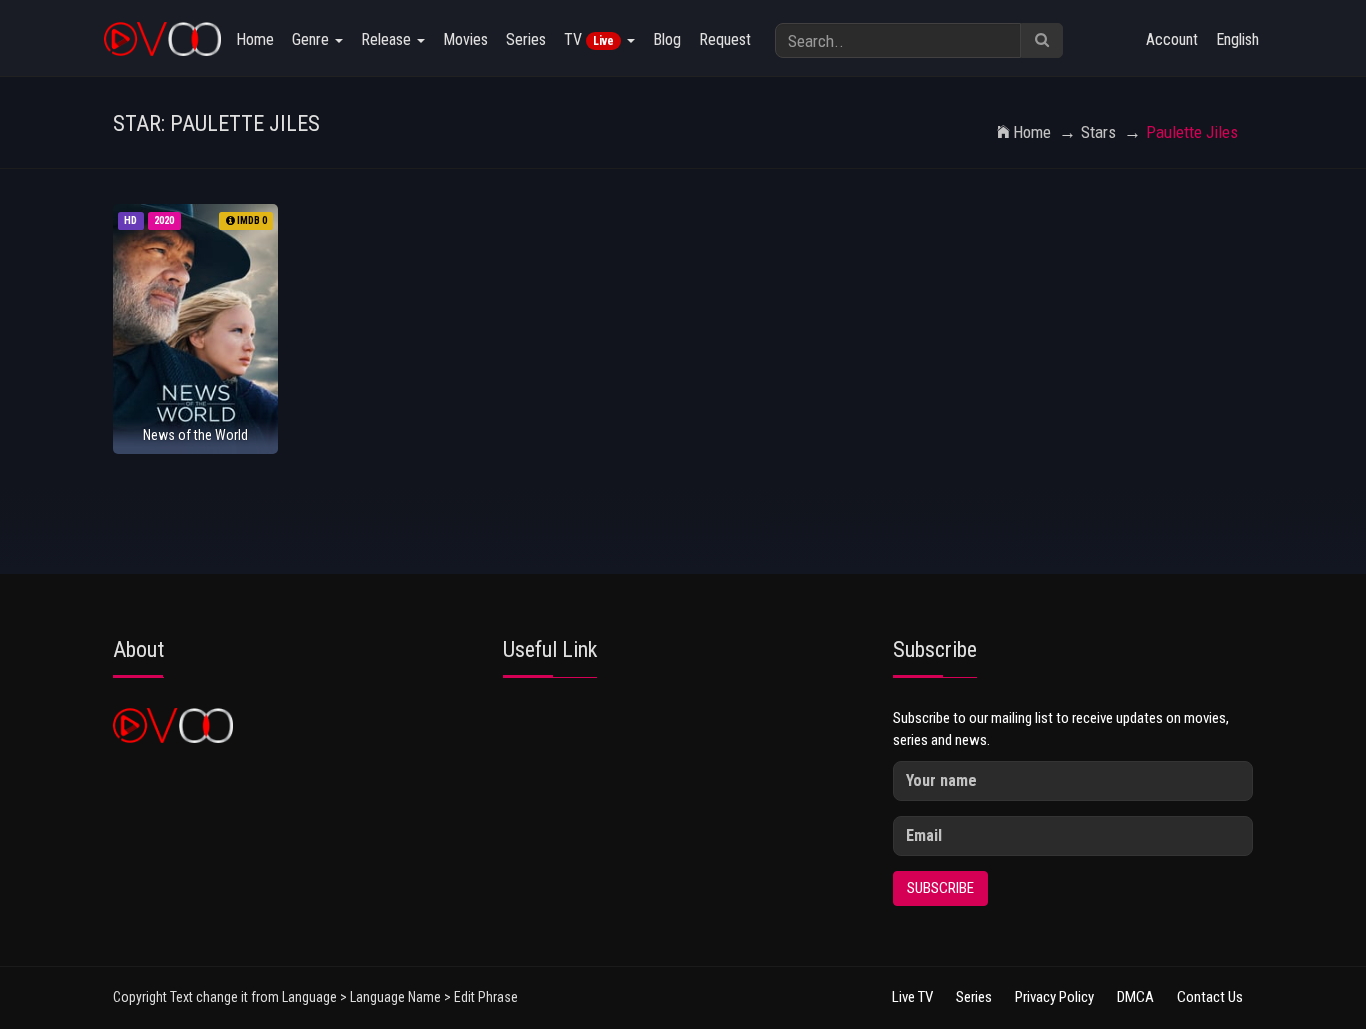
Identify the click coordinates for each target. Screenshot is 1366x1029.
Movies (465, 39)
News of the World (195, 435)
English (1237, 39)
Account (1172, 39)
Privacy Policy (1054, 997)
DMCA (1135, 997)
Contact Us (1210, 997)
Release (388, 39)
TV (589, 39)
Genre (312, 39)
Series (526, 39)
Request (725, 39)
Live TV (912, 997)
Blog (667, 39)
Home (255, 39)
